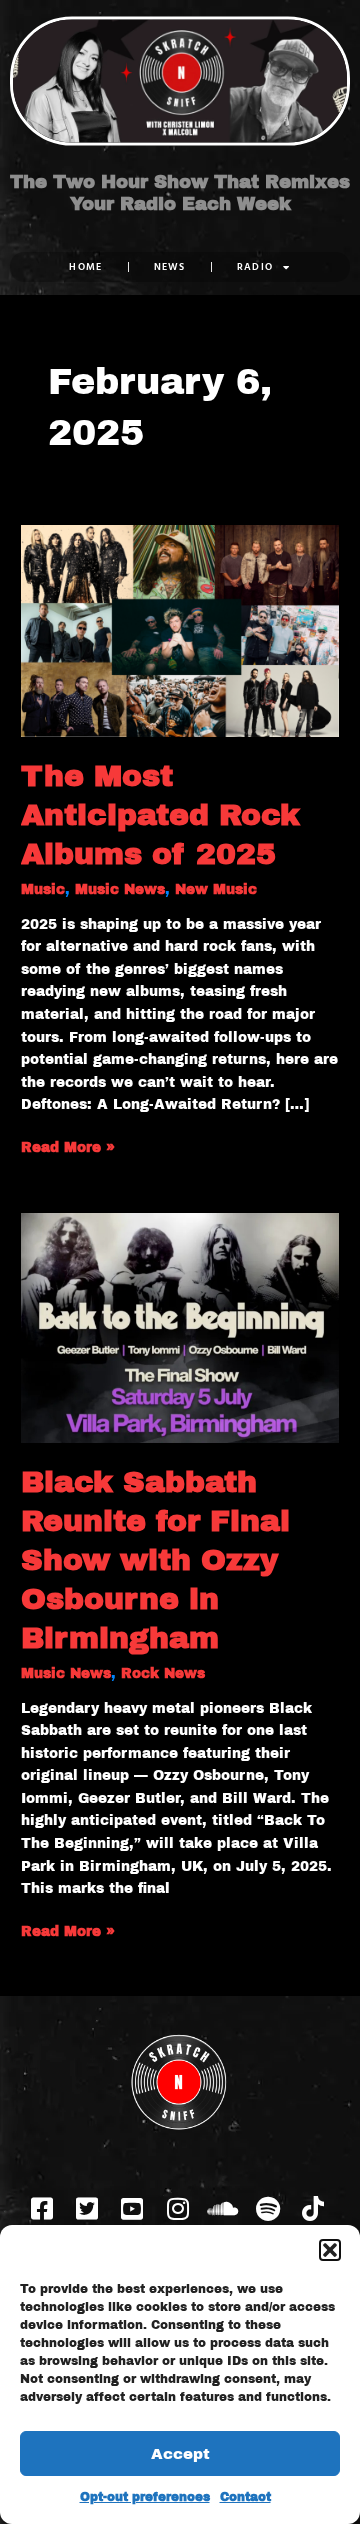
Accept (180, 2454)
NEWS (170, 266)
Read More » (68, 1146)
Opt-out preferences (145, 2497)
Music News (120, 889)
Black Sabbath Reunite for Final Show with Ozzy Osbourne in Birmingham (155, 1560)
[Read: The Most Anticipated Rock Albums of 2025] (180, 629)
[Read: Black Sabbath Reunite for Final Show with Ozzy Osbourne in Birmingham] (180, 1326)
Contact (245, 2497)
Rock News (163, 1673)
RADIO (255, 266)
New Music (216, 889)
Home (85, 266)
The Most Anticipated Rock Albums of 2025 (160, 815)
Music (43, 889)
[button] (330, 2250)
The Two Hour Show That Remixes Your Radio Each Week (180, 193)
